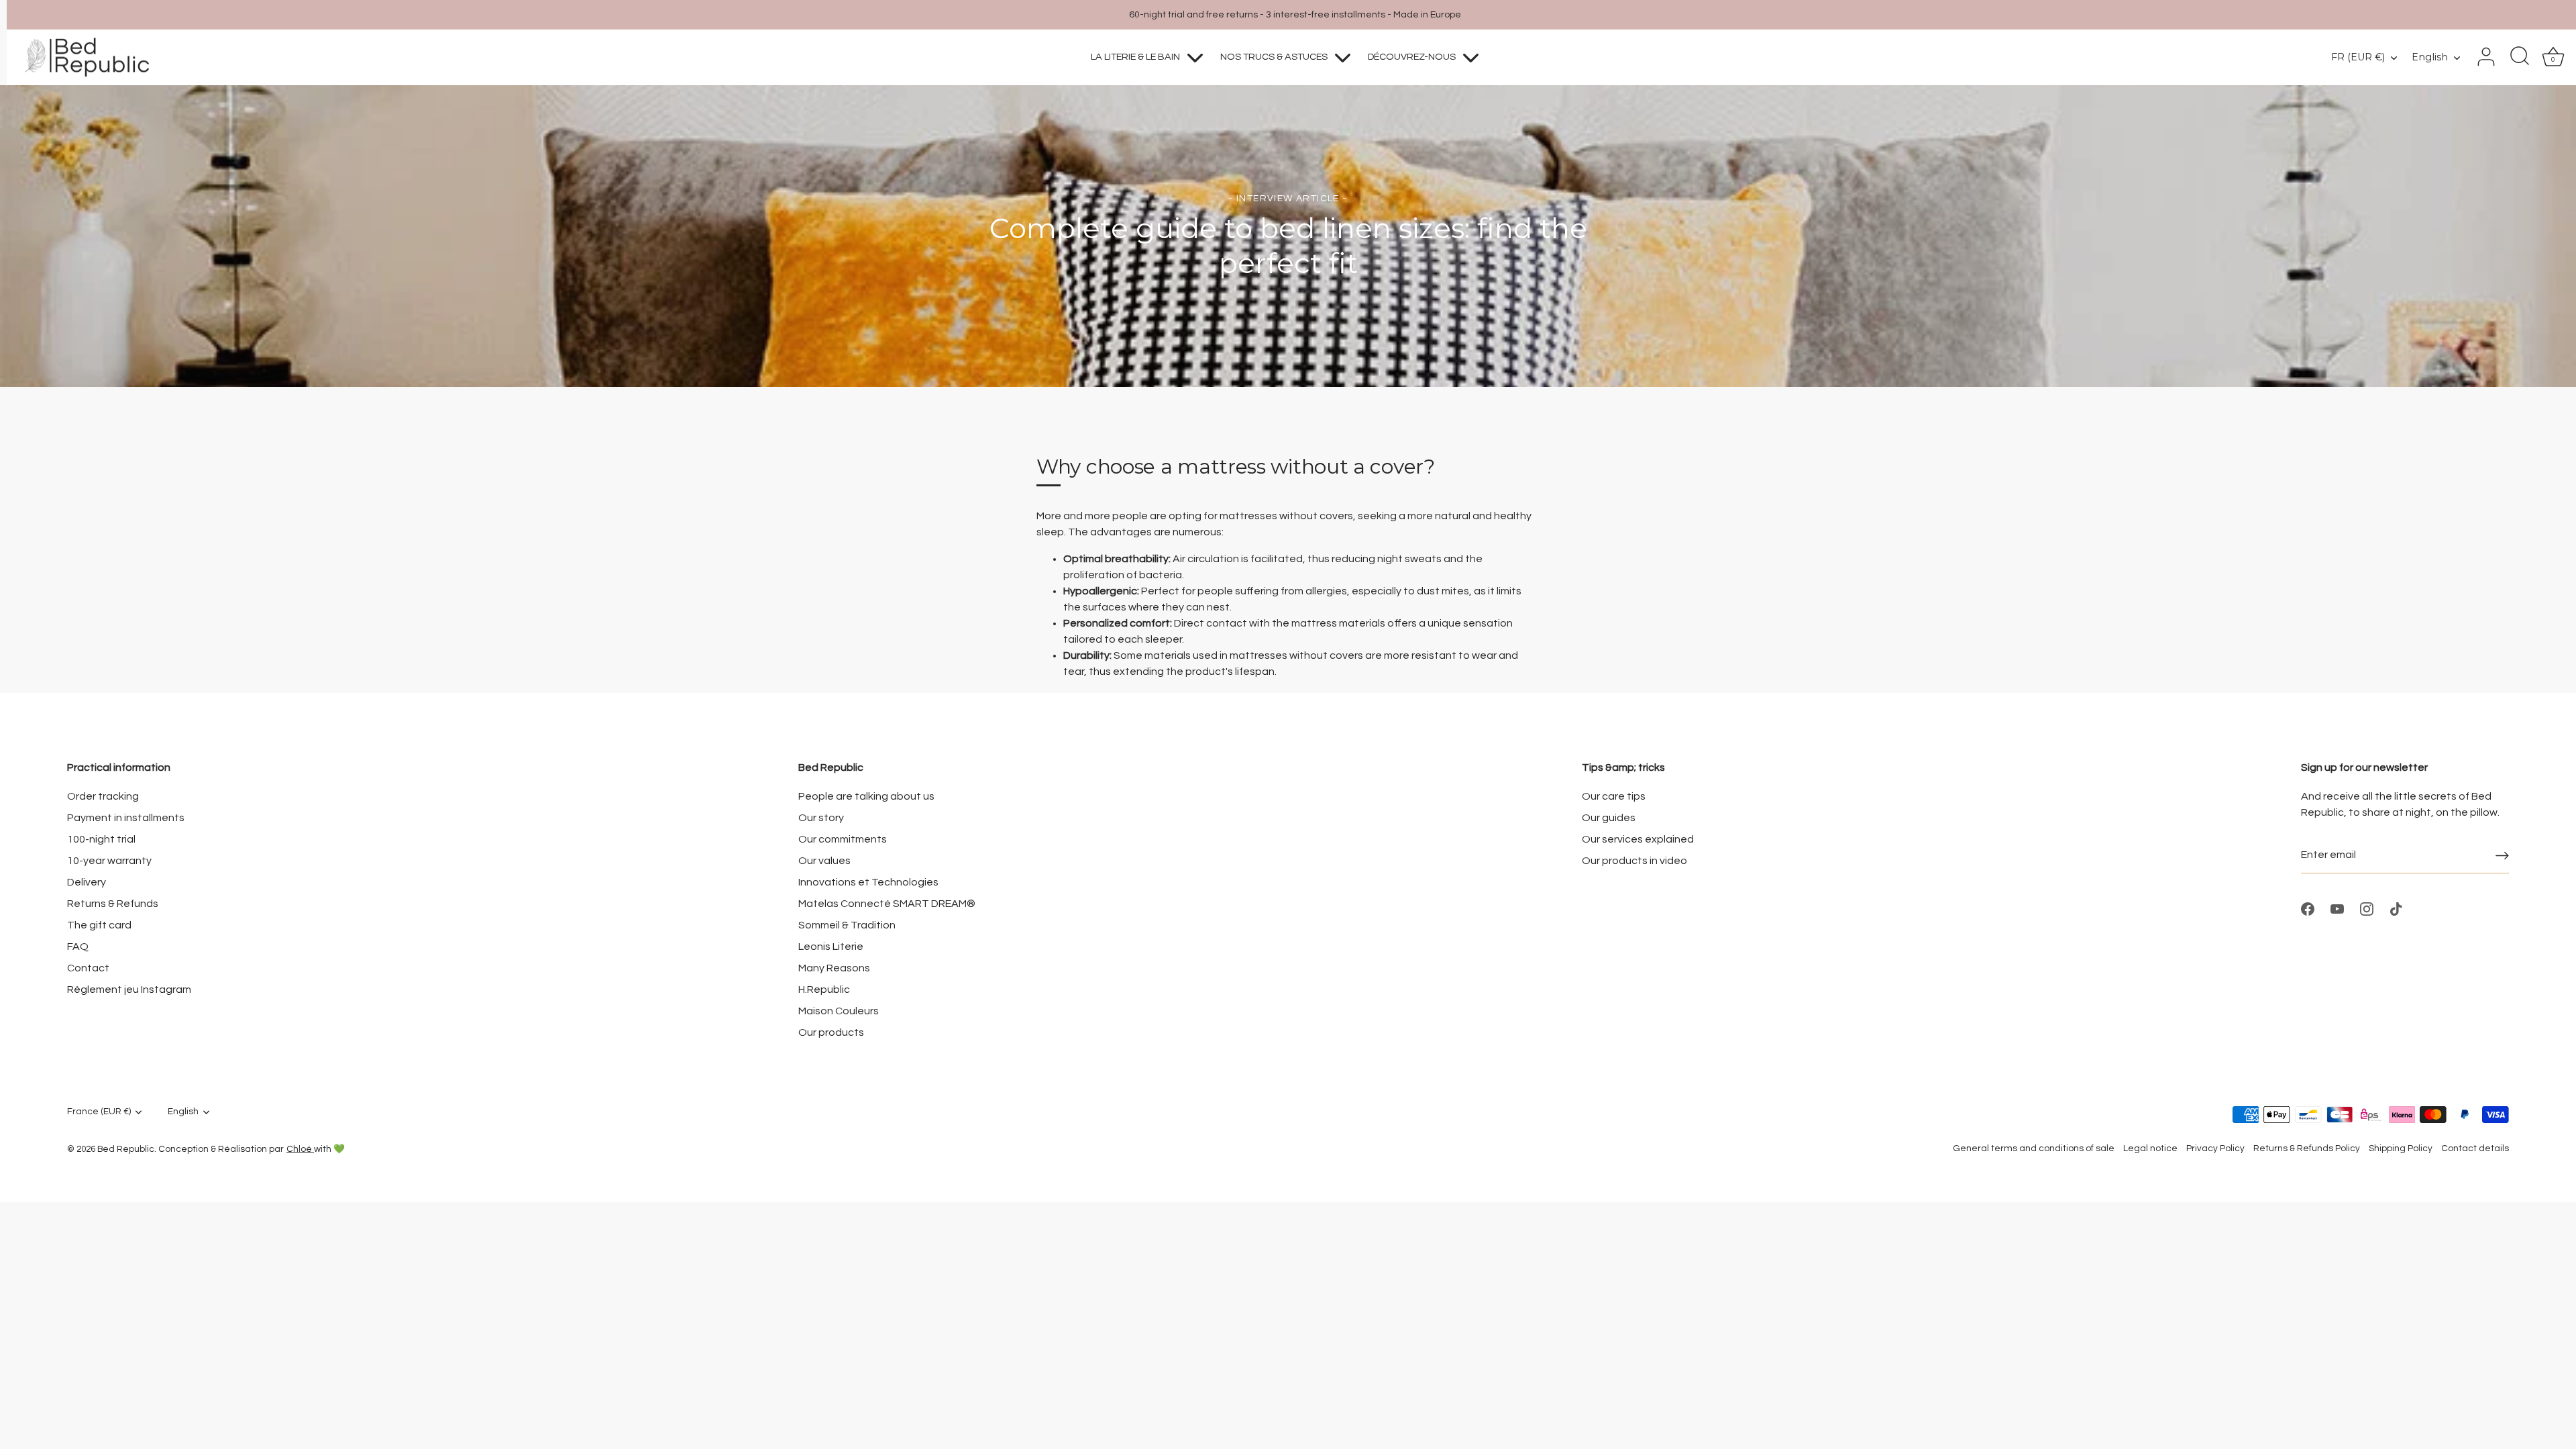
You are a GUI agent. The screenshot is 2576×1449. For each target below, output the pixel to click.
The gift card (99, 925)
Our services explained (1638, 839)
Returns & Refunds (113, 904)
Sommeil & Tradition (847, 925)
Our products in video (1634, 861)
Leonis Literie (831, 947)
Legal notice (2150, 1148)
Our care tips (1614, 796)
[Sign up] (2502, 855)
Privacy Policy (2215, 1148)
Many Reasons (834, 968)
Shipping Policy (2401, 1148)
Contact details (2475, 1148)
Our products (831, 1032)
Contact (88, 968)
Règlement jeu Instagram (129, 989)
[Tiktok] (2396, 908)
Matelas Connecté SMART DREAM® (887, 904)
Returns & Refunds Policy (2307, 1148)
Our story (821, 818)
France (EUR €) (99, 1112)
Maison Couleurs (839, 1011)
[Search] (2520, 57)
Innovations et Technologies (868, 882)
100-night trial (101, 839)
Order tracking (103, 796)
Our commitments (843, 839)
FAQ (78, 947)
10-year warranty (109, 861)
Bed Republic (126, 1149)
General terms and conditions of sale (2034, 1148)
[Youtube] (2337, 908)
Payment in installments (126, 818)
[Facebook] (2308, 908)
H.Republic (824, 989)
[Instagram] (2367, 908)
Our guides (1609, 818)
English (2430, 57)
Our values (824, 861)
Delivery (87, 882)
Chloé (300, 1149)
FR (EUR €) (2358, 57)
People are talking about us (866, 796)
